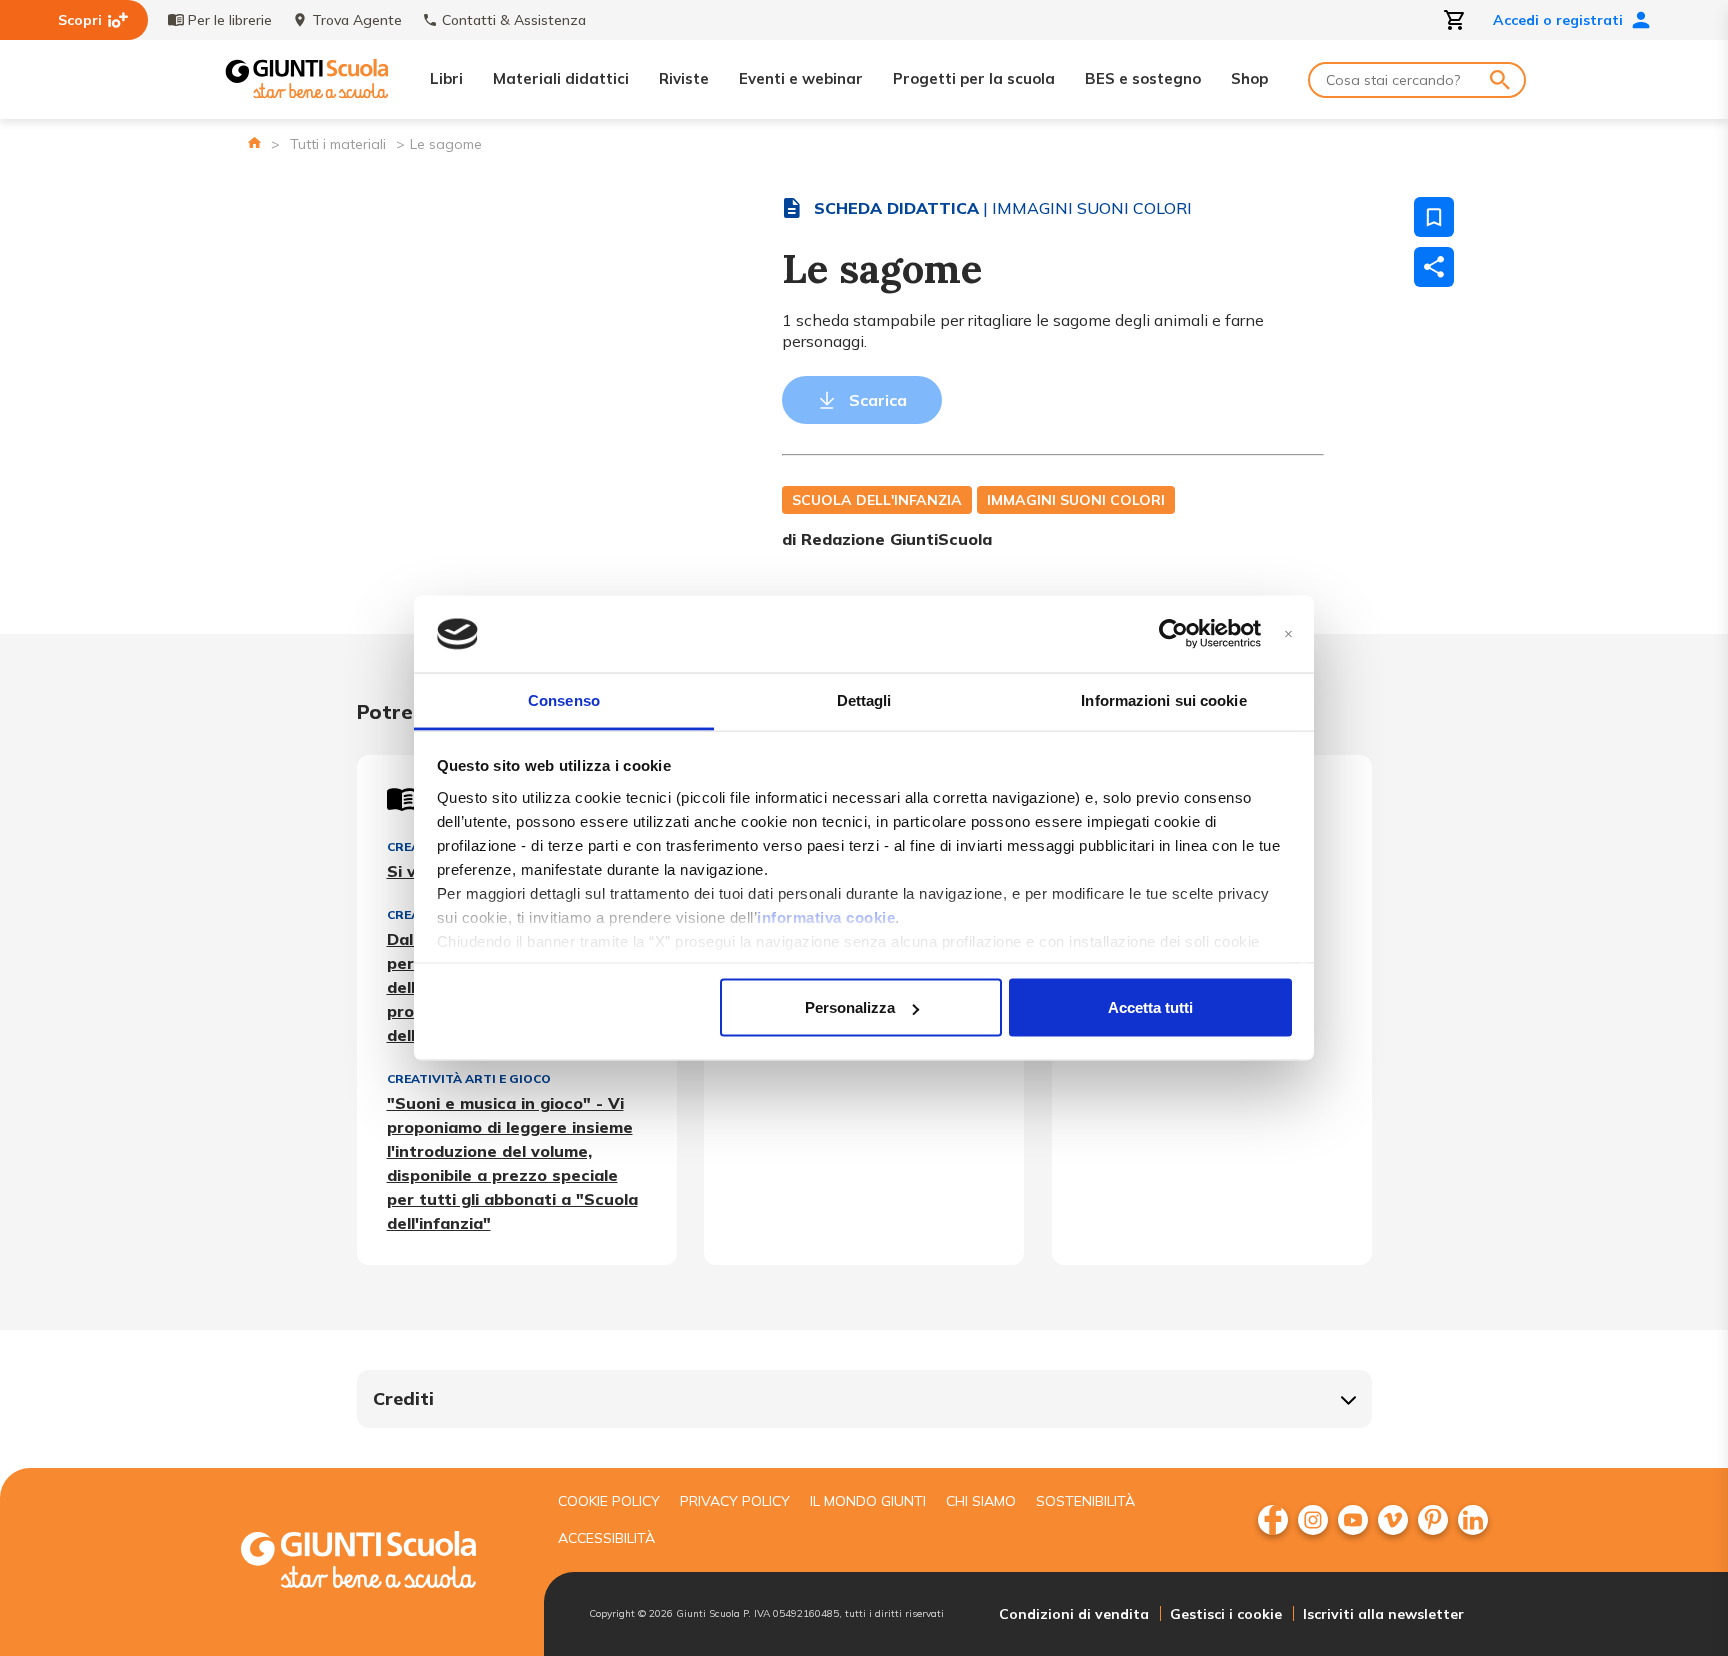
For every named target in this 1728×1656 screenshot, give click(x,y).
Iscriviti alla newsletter (1383, 1614)
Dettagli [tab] (864, 699)
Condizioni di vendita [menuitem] (1074, 1614)
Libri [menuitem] (446, 78)
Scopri (80, 20)
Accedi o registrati (1558, 20)
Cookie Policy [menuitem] (609, 1501)
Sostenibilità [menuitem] (1085, 1501)
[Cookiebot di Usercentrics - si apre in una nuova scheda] (1173, 634)
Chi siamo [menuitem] (981, 1501)
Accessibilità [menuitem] (606, 1538)
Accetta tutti (1150, 1007)
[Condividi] (1434, 267)
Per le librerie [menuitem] (230, 20)
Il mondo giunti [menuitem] (868, 1501)
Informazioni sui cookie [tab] (1163, 699)
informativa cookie (826, 916)
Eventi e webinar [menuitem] (801, 78)
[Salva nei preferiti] (1434, 217)
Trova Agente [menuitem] (357, 20)
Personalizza (850, 1007)
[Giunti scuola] (379, 1562)
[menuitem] (1273, 1520)
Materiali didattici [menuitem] (561, 78)
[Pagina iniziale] (254, 142)
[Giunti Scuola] (307, 79)
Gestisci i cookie (1226, 1614)
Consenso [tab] (564, 699)
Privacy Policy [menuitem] (735, 1501)
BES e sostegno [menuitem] (1143, 78)
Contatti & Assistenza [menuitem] (514, 20)
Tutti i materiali (338, 144)
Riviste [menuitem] (684, 78)
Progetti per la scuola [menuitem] (974, 78)
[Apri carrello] (1455, 20)
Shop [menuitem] (1249, 78)
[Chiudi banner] (1288, 634)
